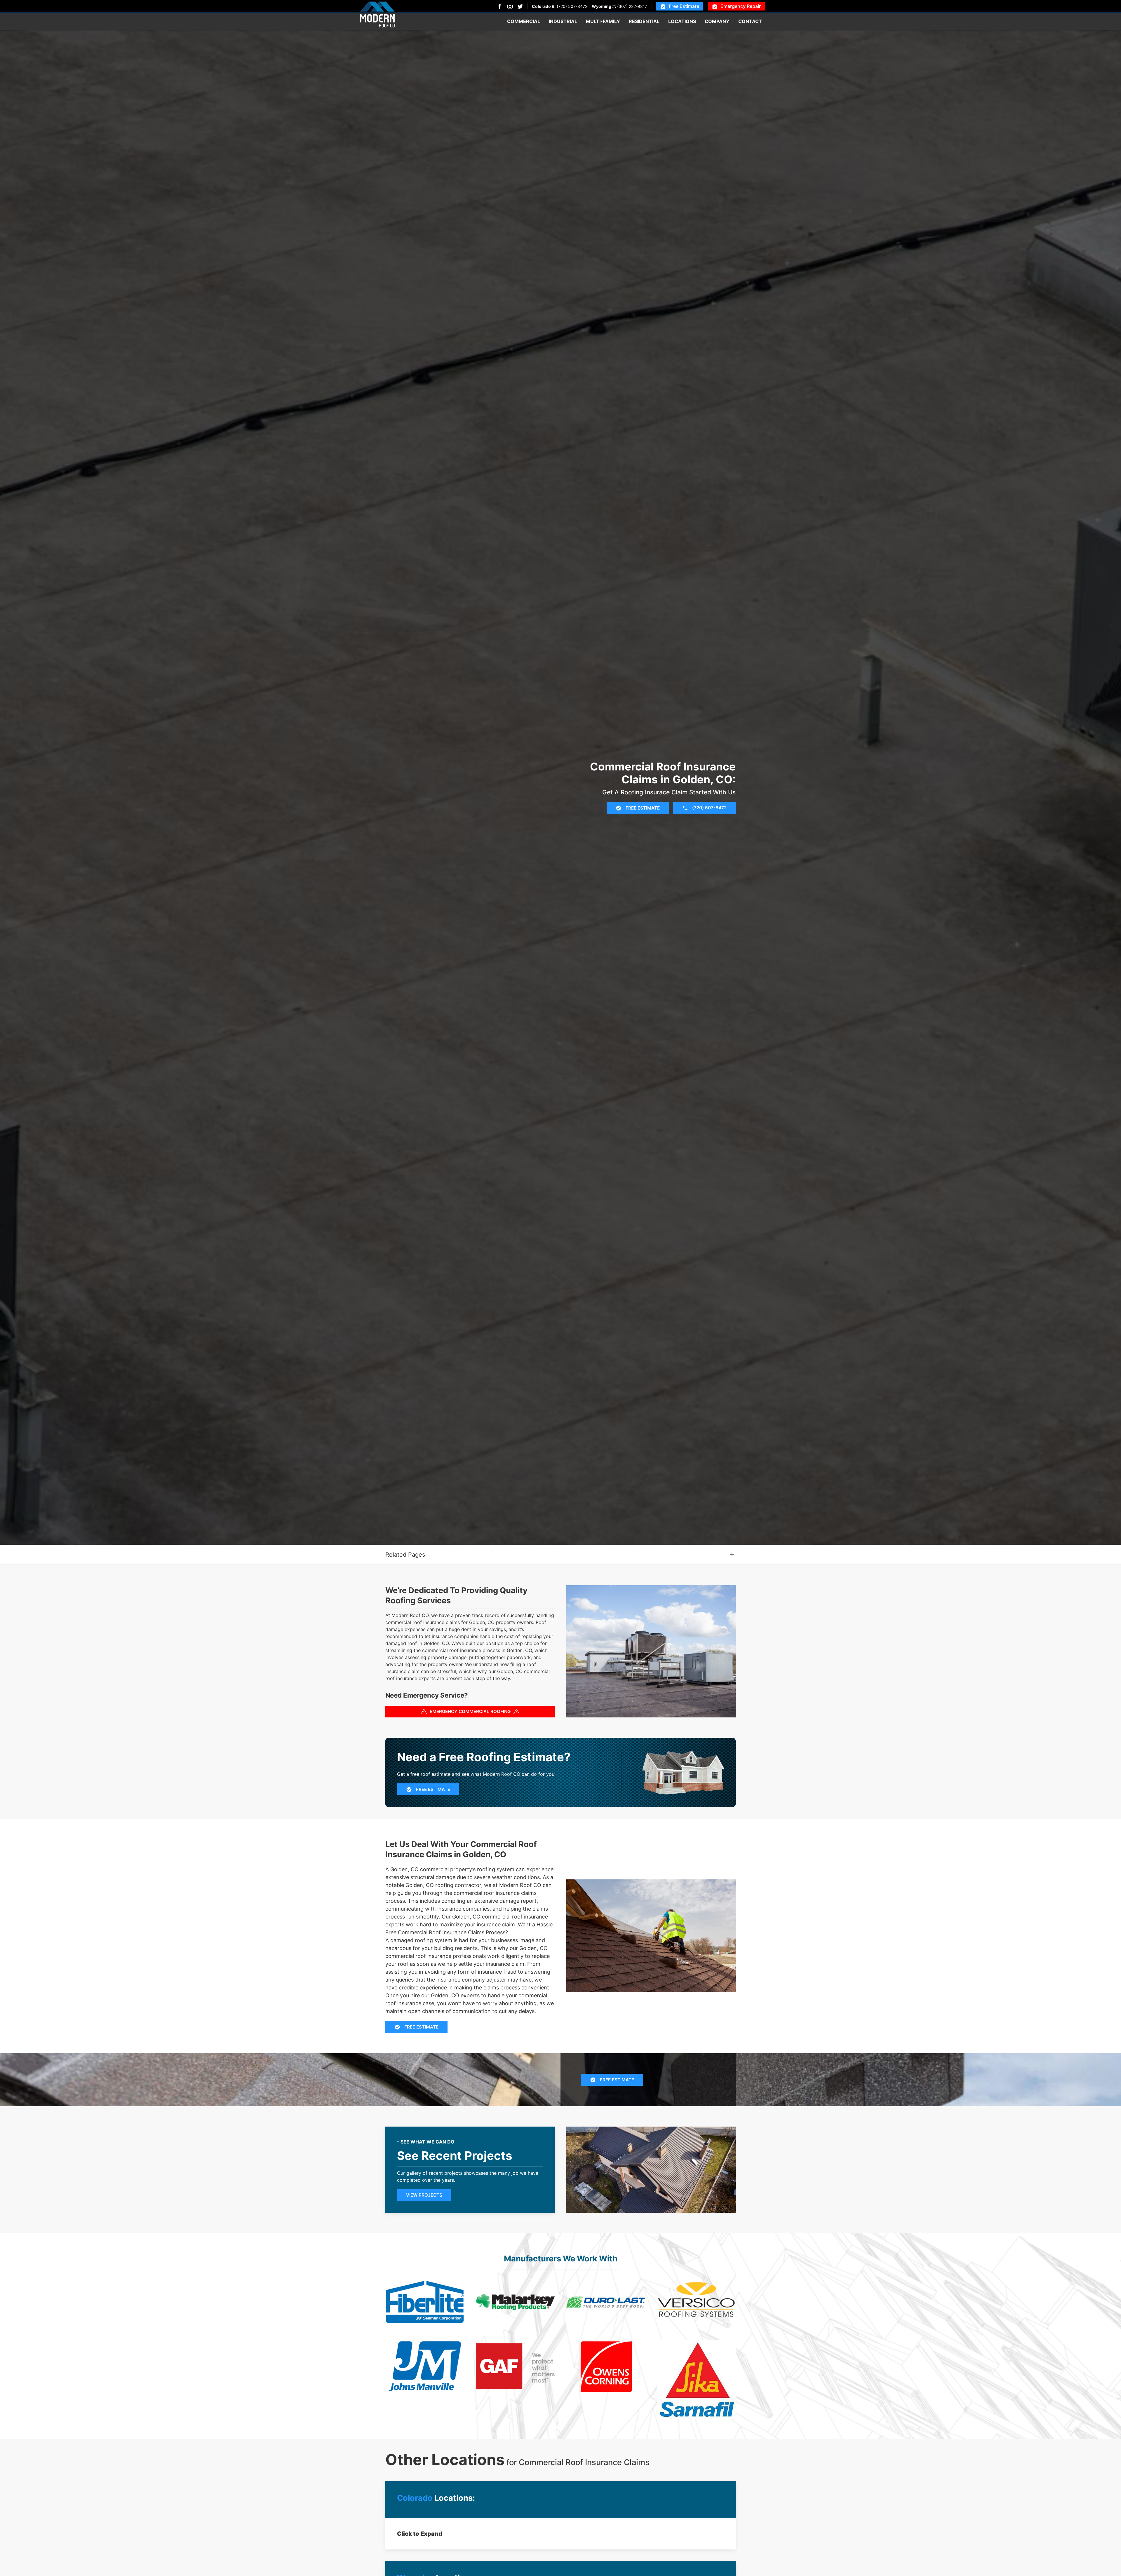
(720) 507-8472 (572, 6)
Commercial (524, 21)
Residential (644, 21)
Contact (750, 21)
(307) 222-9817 (632, 6)
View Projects (424, 2195)
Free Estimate (684, 6)
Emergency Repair (741, 6)
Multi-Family (603, 21)
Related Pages (405, 1555)
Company (717, 21)
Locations (682, 21)
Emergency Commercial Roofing (470, 1711)
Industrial (563, 21)
